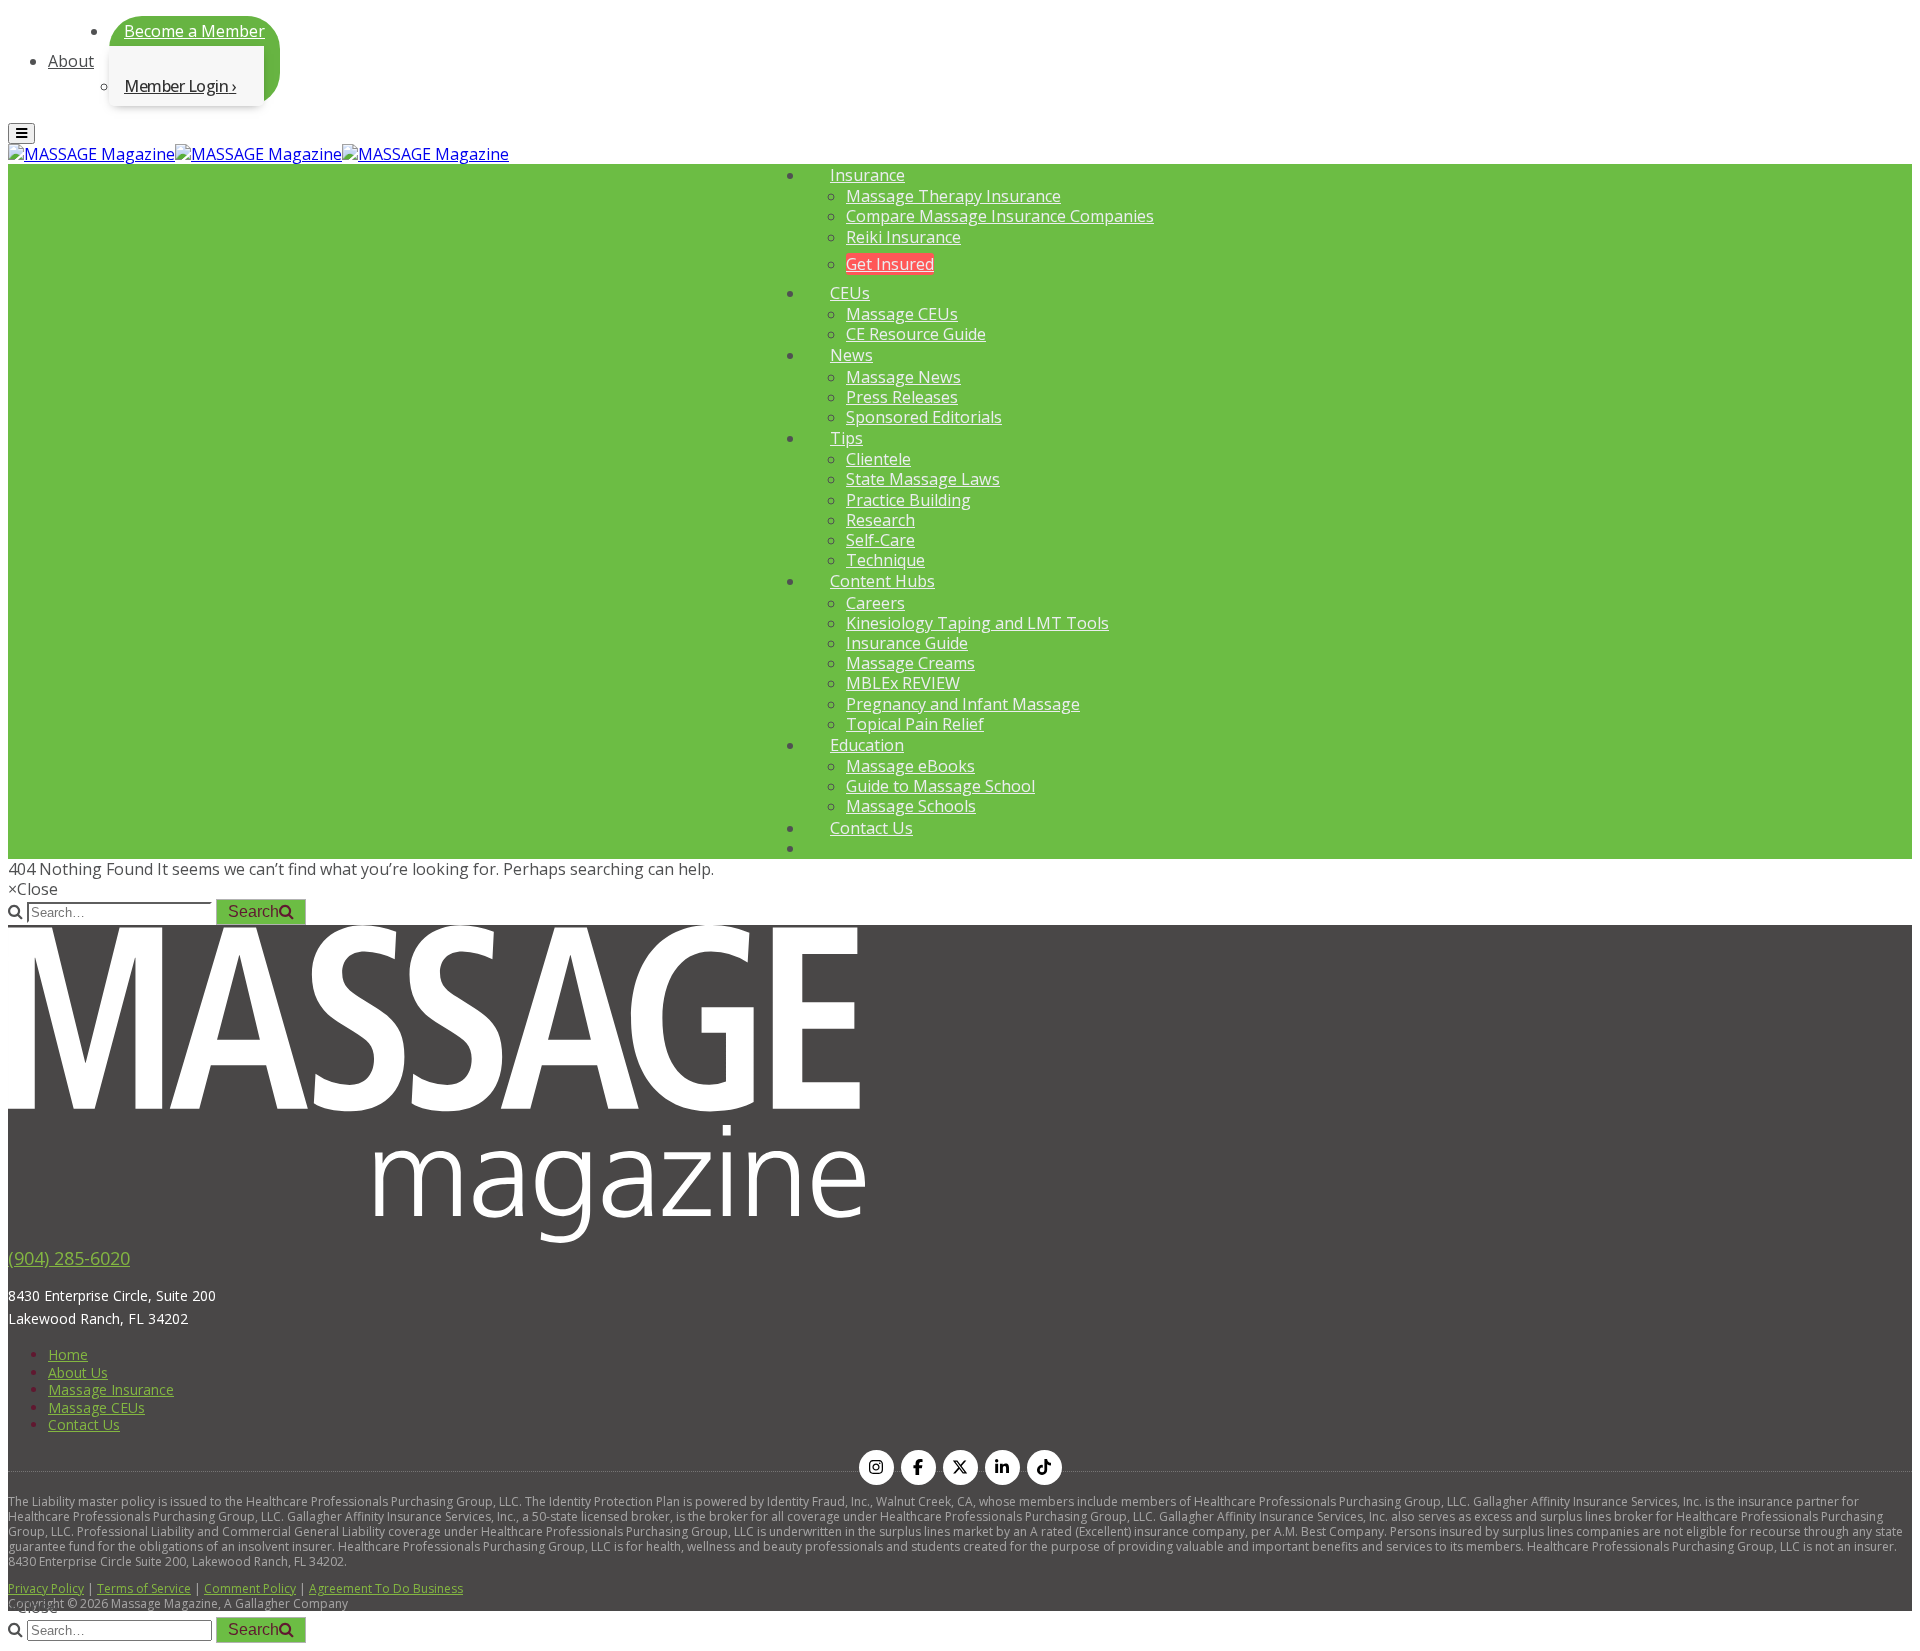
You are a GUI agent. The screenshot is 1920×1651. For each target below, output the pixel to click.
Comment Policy (250, 1588)
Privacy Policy (46, 1588)
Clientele (878, 459)
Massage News (903, 377)
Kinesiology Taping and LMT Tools (977, 623)
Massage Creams (910, 663)
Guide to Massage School (940, 786)
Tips (846, 438)
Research (880, 520)
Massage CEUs (902, 314)
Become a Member (194, 31)
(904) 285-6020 (69, 1258)
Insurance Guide (907, 643)
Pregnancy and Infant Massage (963, 704)
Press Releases (902, 397)
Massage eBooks (910, 766)
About (71, 61)
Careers (875, 603)
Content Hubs (882, 581)
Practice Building (908, 500)
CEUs (850, 293)
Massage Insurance (111, 1389)
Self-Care (880, 540)
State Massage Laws (923, 479)
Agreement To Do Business (386, 1588)
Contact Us (871, 828)
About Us (78, 1372)
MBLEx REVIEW (903, 683)
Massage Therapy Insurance (953, 196)
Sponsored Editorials (924, 417)
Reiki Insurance (903, 237)
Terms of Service (144, 1588)
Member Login (176, 86)
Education (867, 745)
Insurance (867, 175)
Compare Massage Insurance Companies (1000, 216)
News (851, 355)
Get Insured (890, 264)
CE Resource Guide (916, 334)
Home (68, 1354)
